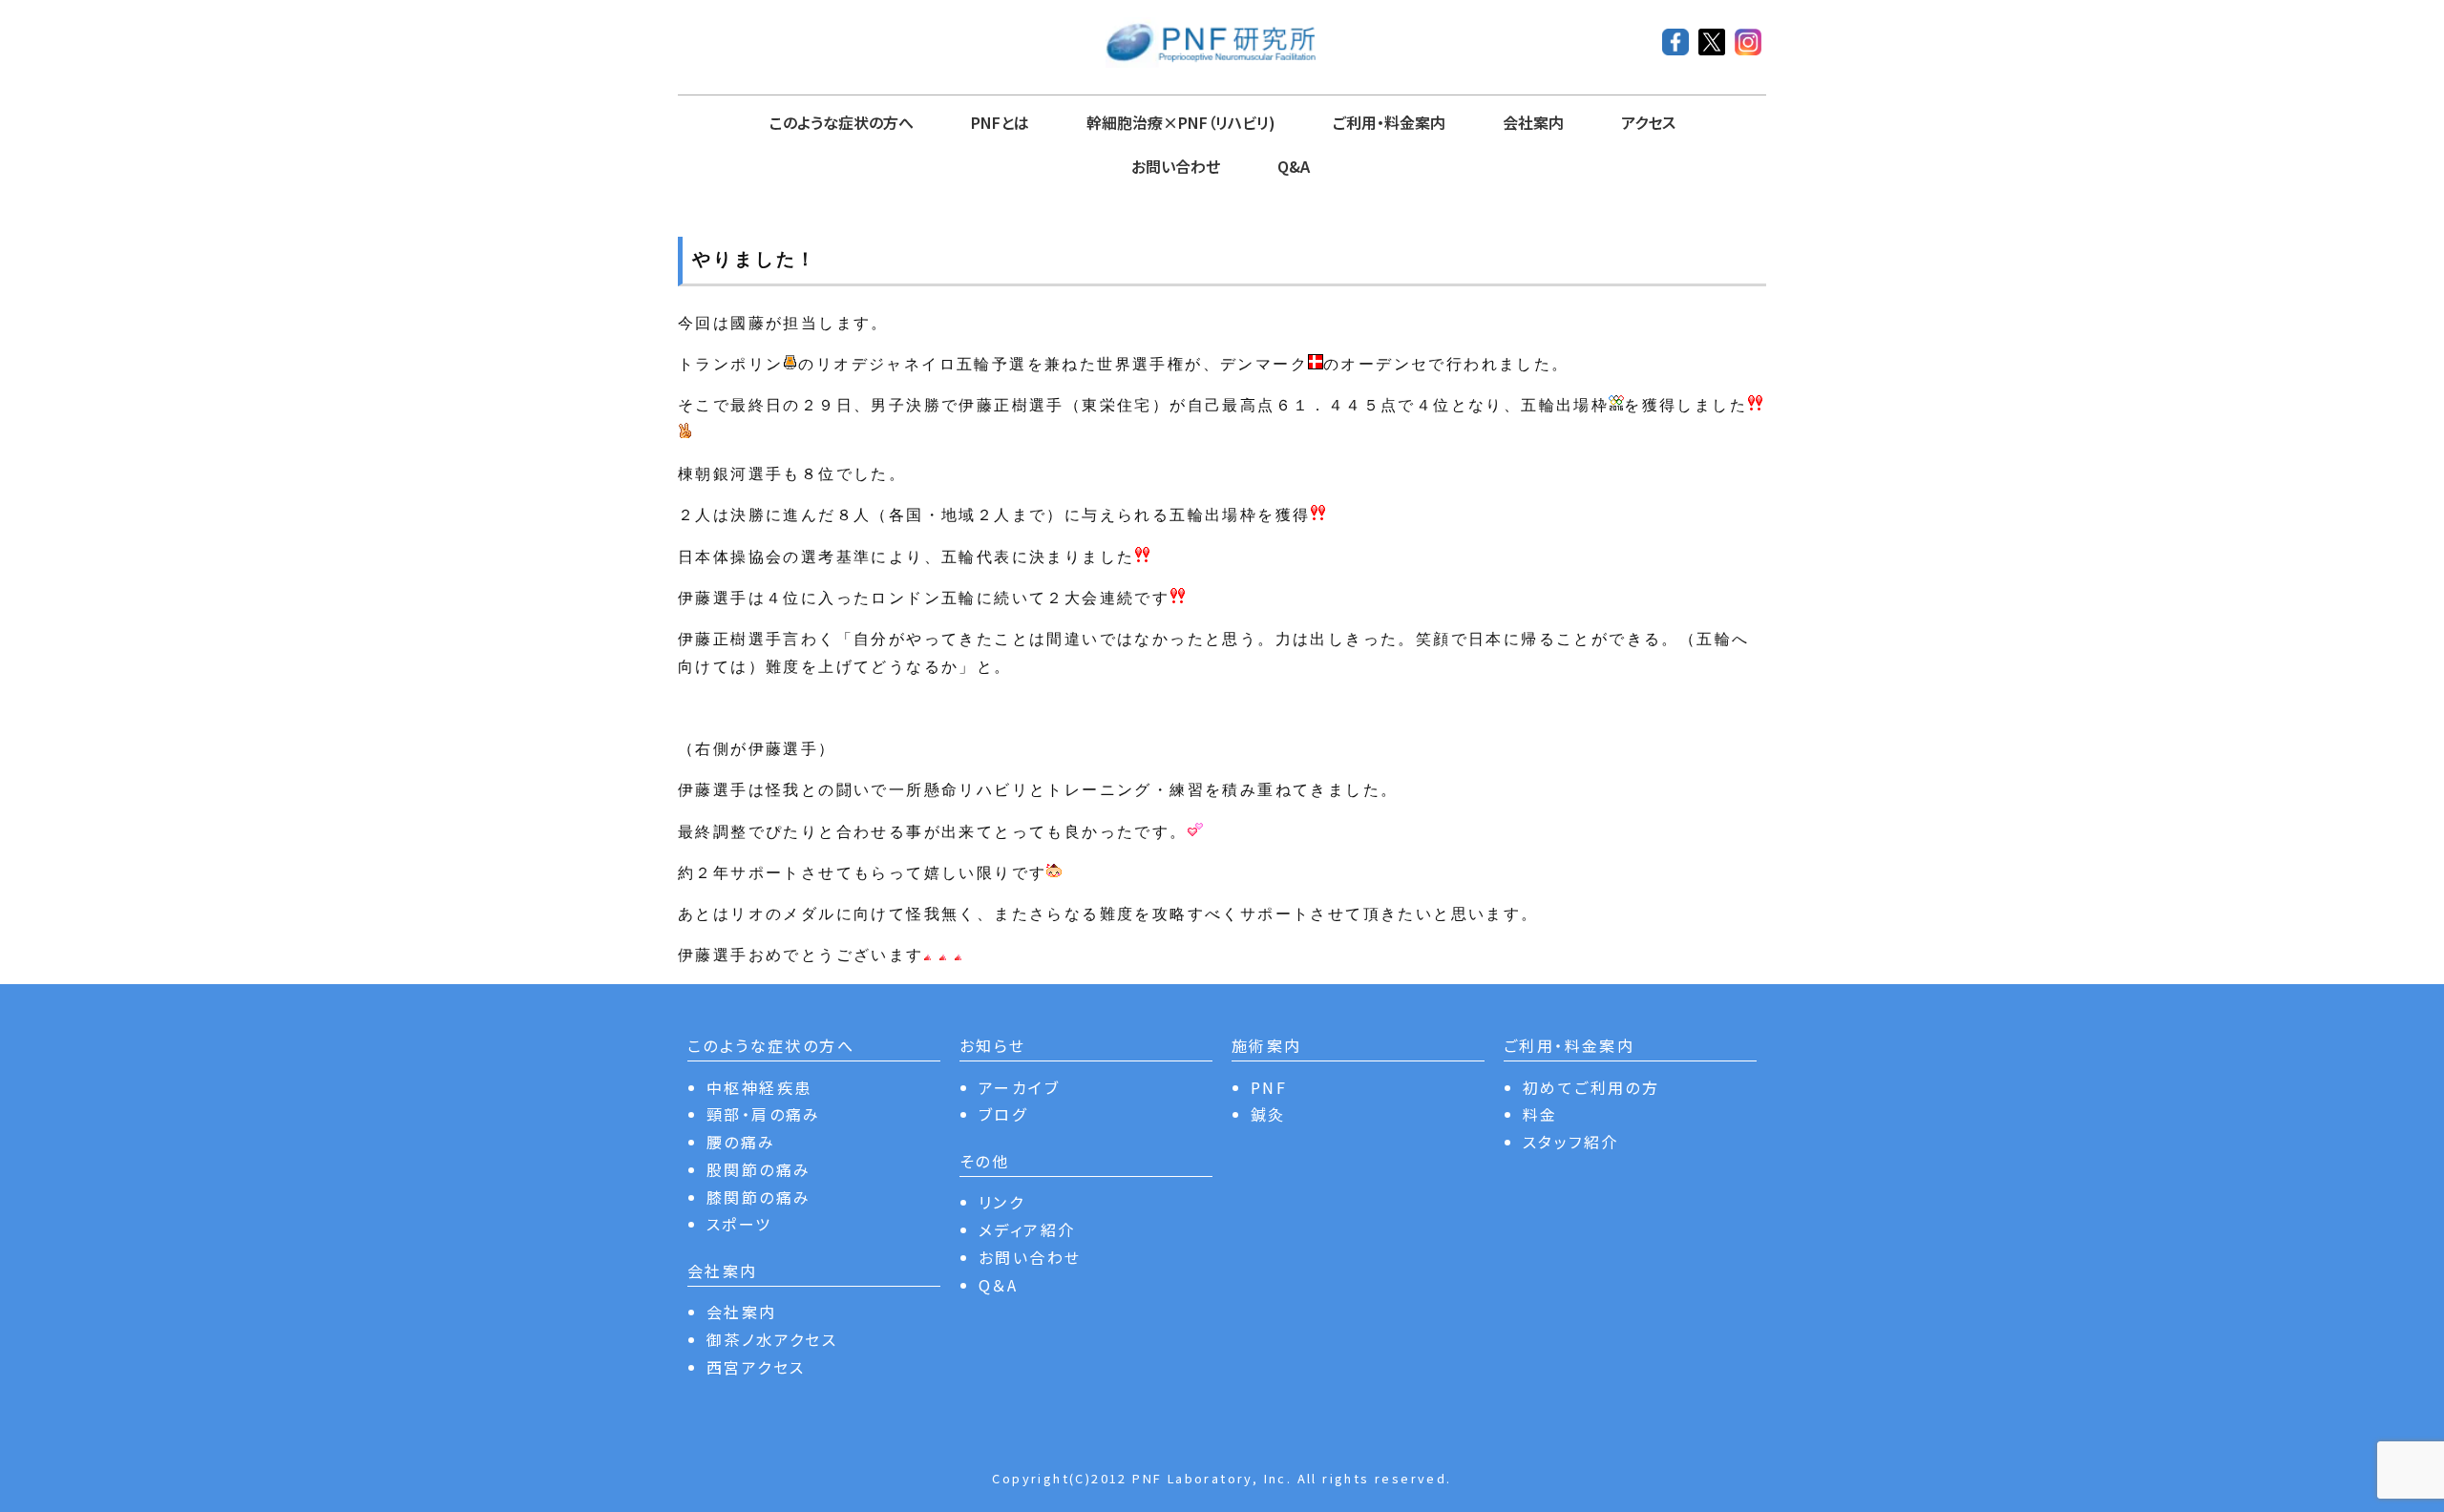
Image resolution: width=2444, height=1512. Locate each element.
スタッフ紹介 (1570, 1142)
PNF (1269, 1087)
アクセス (1648, 122)
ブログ (1003, 1114)
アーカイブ (1019, 1087)
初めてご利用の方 (1591, 1087)
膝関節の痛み (758, 1197)
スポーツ (739, 1224)
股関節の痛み (758, 1169)
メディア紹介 (1027, 1229)
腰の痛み (741, 1142)
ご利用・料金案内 (1389, 122)
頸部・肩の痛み (764, 1114)
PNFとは (1000, 122)
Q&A (1294, 166)
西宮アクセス (756, 1367)
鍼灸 (1268, 1114)
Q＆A (998, 1285)
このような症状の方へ (842, 122)
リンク (1001, 1202)
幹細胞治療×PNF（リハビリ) (1181, 122)
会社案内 (1533, 122)
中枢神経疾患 (759, 1087)
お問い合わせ (1176, 166)
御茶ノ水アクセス (772, 1339)
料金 (1540, 1114)
